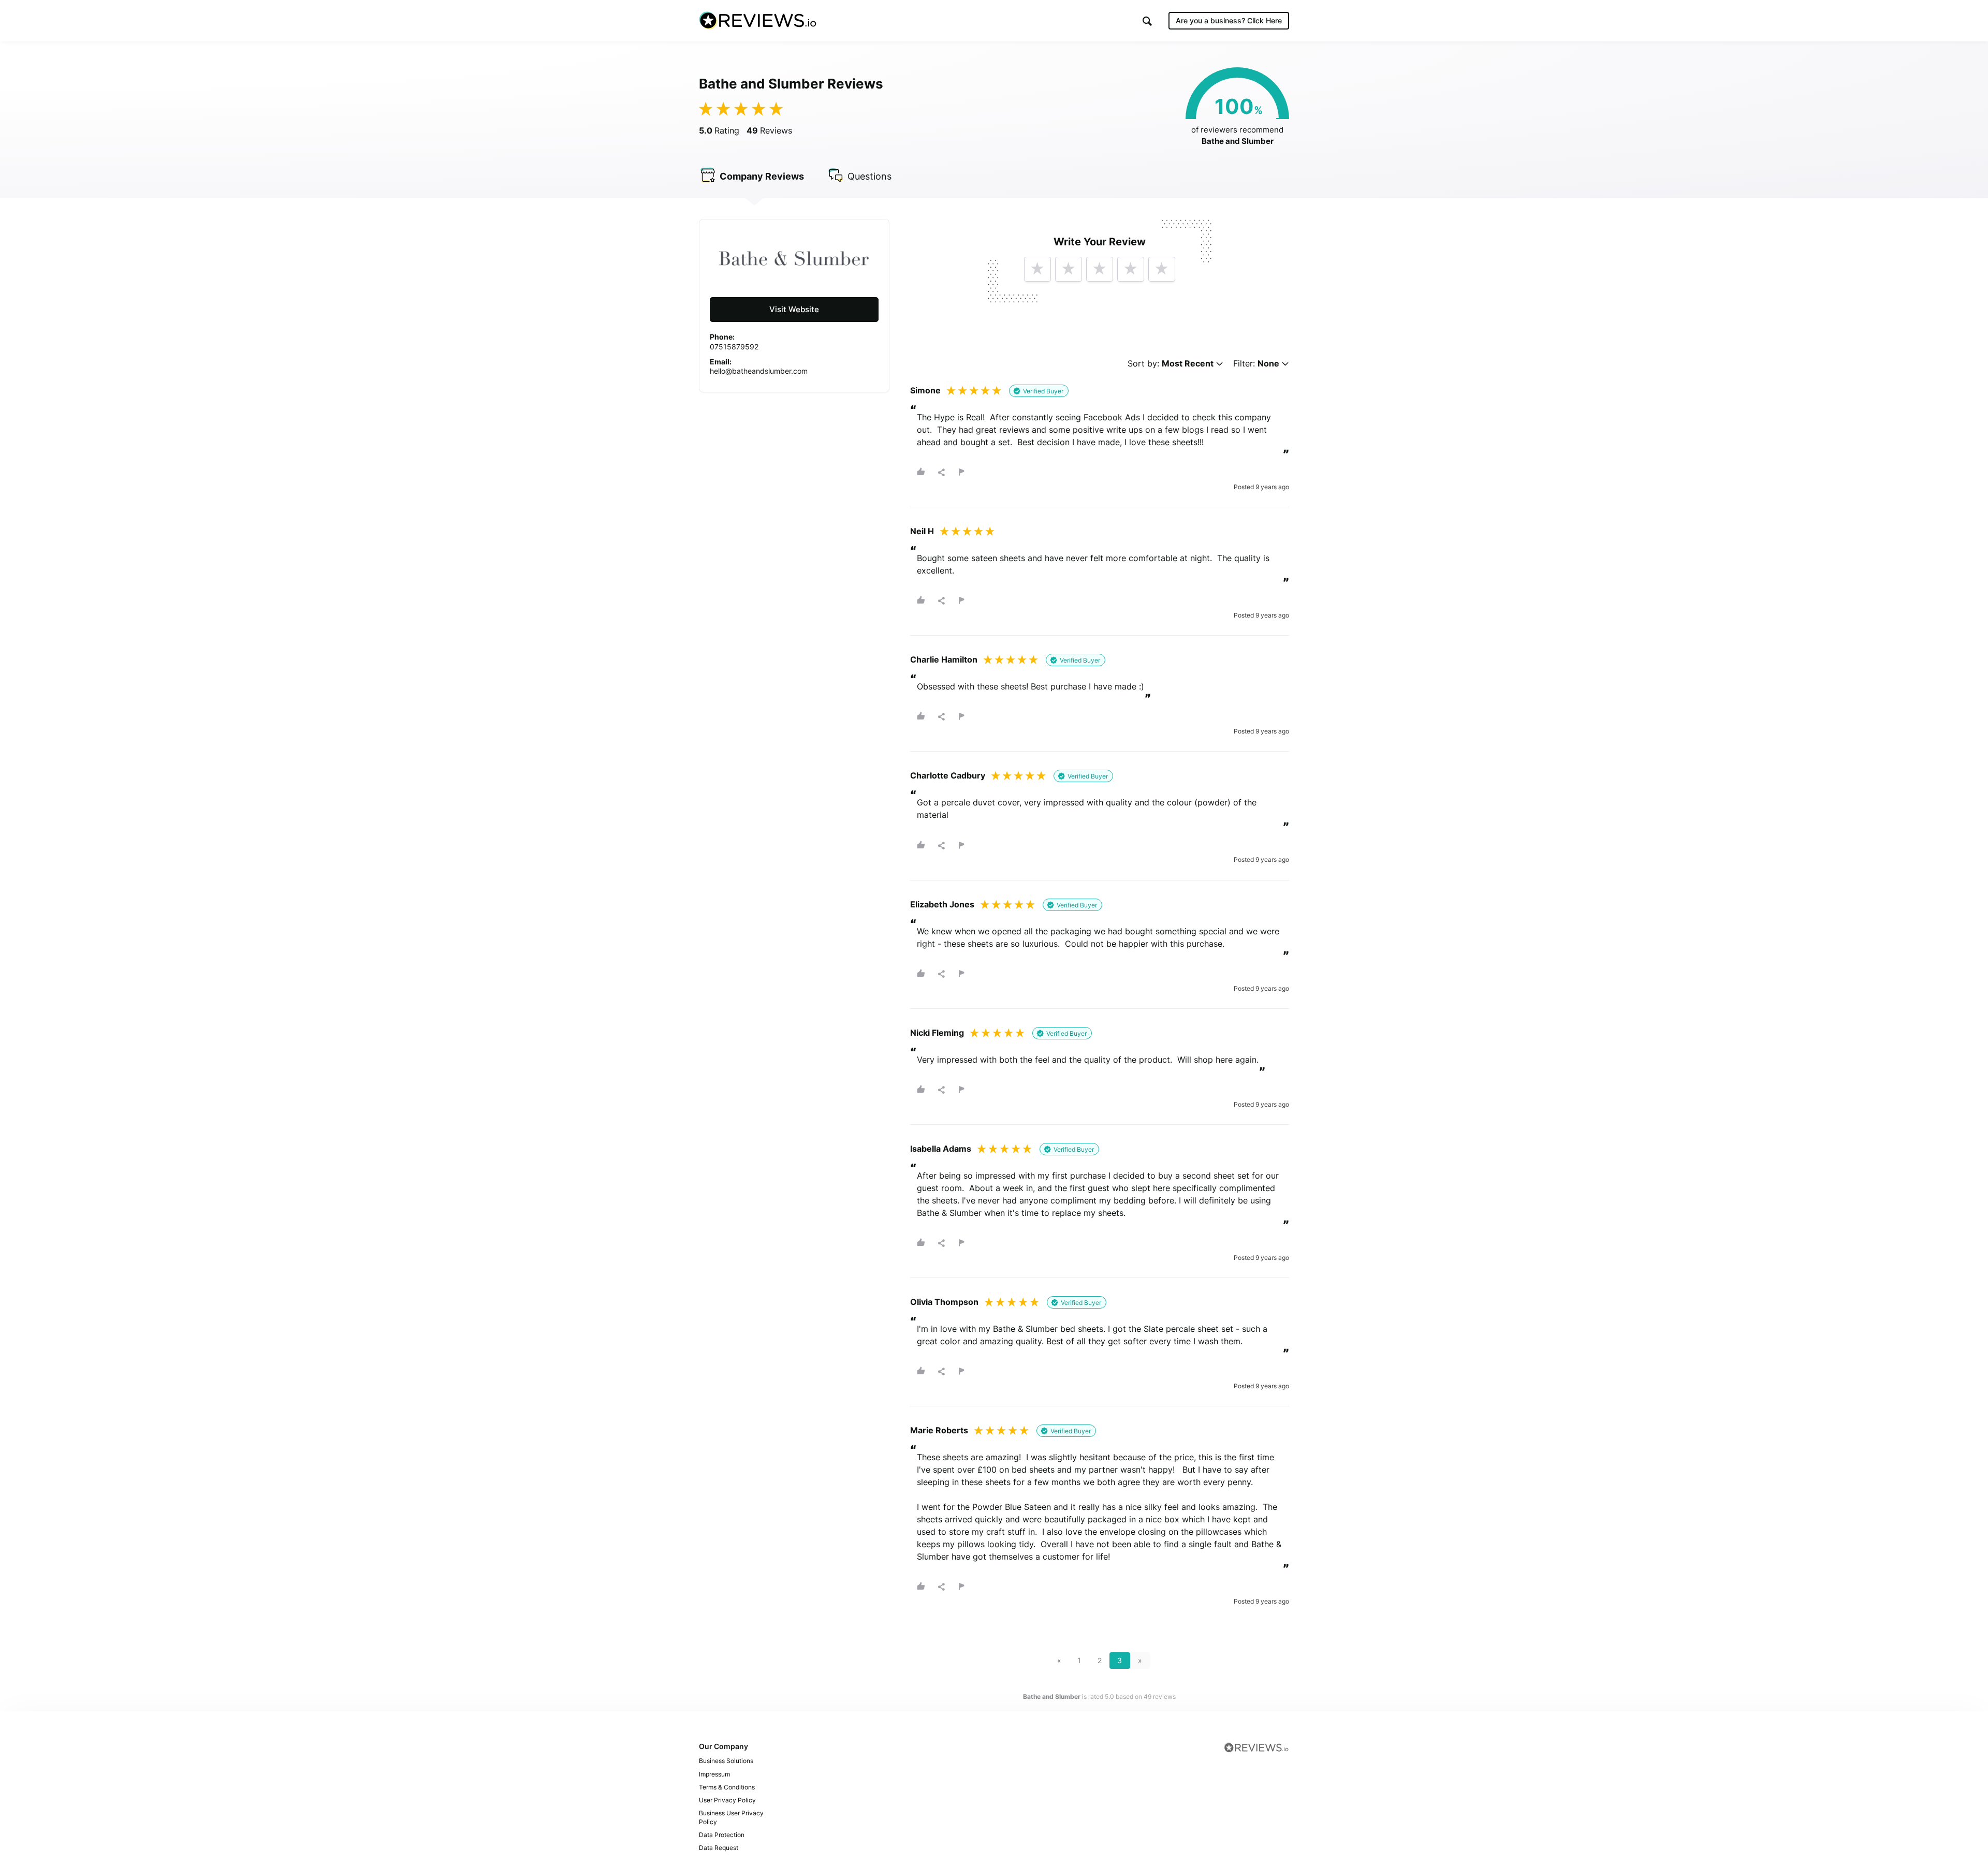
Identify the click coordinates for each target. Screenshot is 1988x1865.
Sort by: (1171, 364)
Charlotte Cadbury (948, 775)
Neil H (922, 531)
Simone (925, 390)
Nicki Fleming (937, 1033)
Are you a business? (1229, 20)
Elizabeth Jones (942, 904)
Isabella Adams (941, 1149)
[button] (1147, 21)
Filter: (1256, 364)
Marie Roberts (939, 1430)
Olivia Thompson (944, 1302)
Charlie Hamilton (944, 659)
